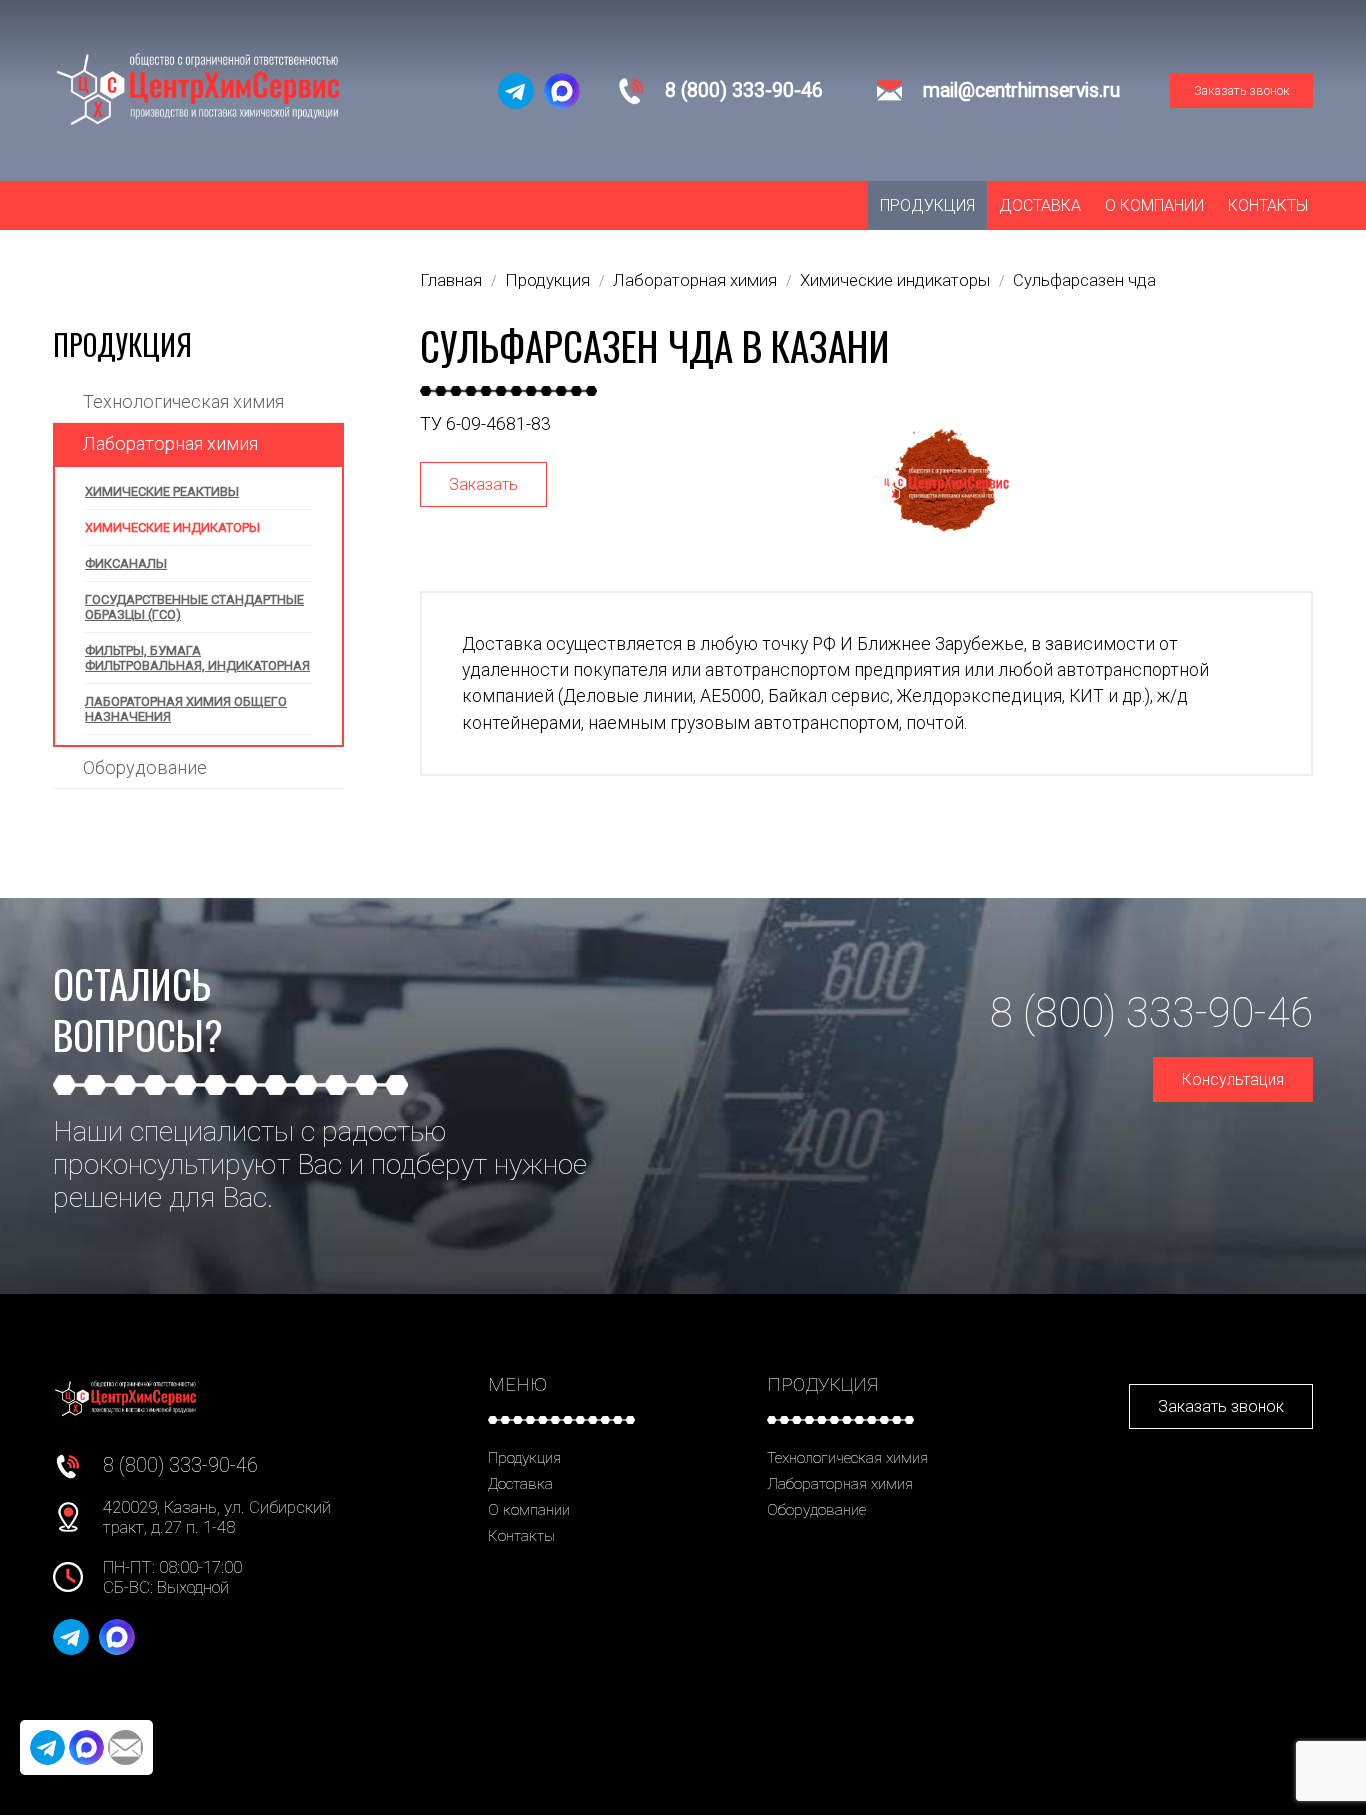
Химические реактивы (162, 491)
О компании (1154, 205)
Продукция (927, 205)
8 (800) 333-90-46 (744, 90)
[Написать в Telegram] (516, 91)
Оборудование (145, 767)
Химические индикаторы (172, 527)
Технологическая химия (183, 401)
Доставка (1040, 205)
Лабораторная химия (170, 443)
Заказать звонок (1242, 90)
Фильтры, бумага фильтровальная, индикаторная (197, 658)
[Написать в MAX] (562, 91)
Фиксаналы (126, 563)
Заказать (483, 484)
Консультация (1233, 1079)
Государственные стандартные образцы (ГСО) (194, 607)
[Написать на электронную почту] (125, 1747)
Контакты (1268, 205)
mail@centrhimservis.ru (1021, 90)
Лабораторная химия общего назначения (186, 709)
